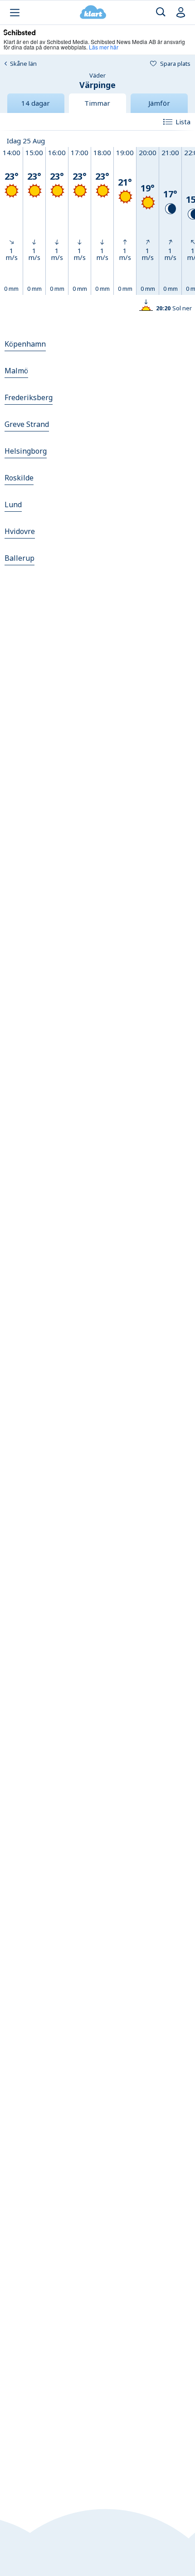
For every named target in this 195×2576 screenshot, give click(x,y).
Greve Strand (27, 424)
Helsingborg (26, 451)
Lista (183, 122)
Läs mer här (104, 47)
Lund (13, 504)
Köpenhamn (25, 344)
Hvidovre (20, 531)
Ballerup (19, 558)
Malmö (16, 371)
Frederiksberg (29, 397)
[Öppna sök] (161, 12)
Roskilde (19, 478)
